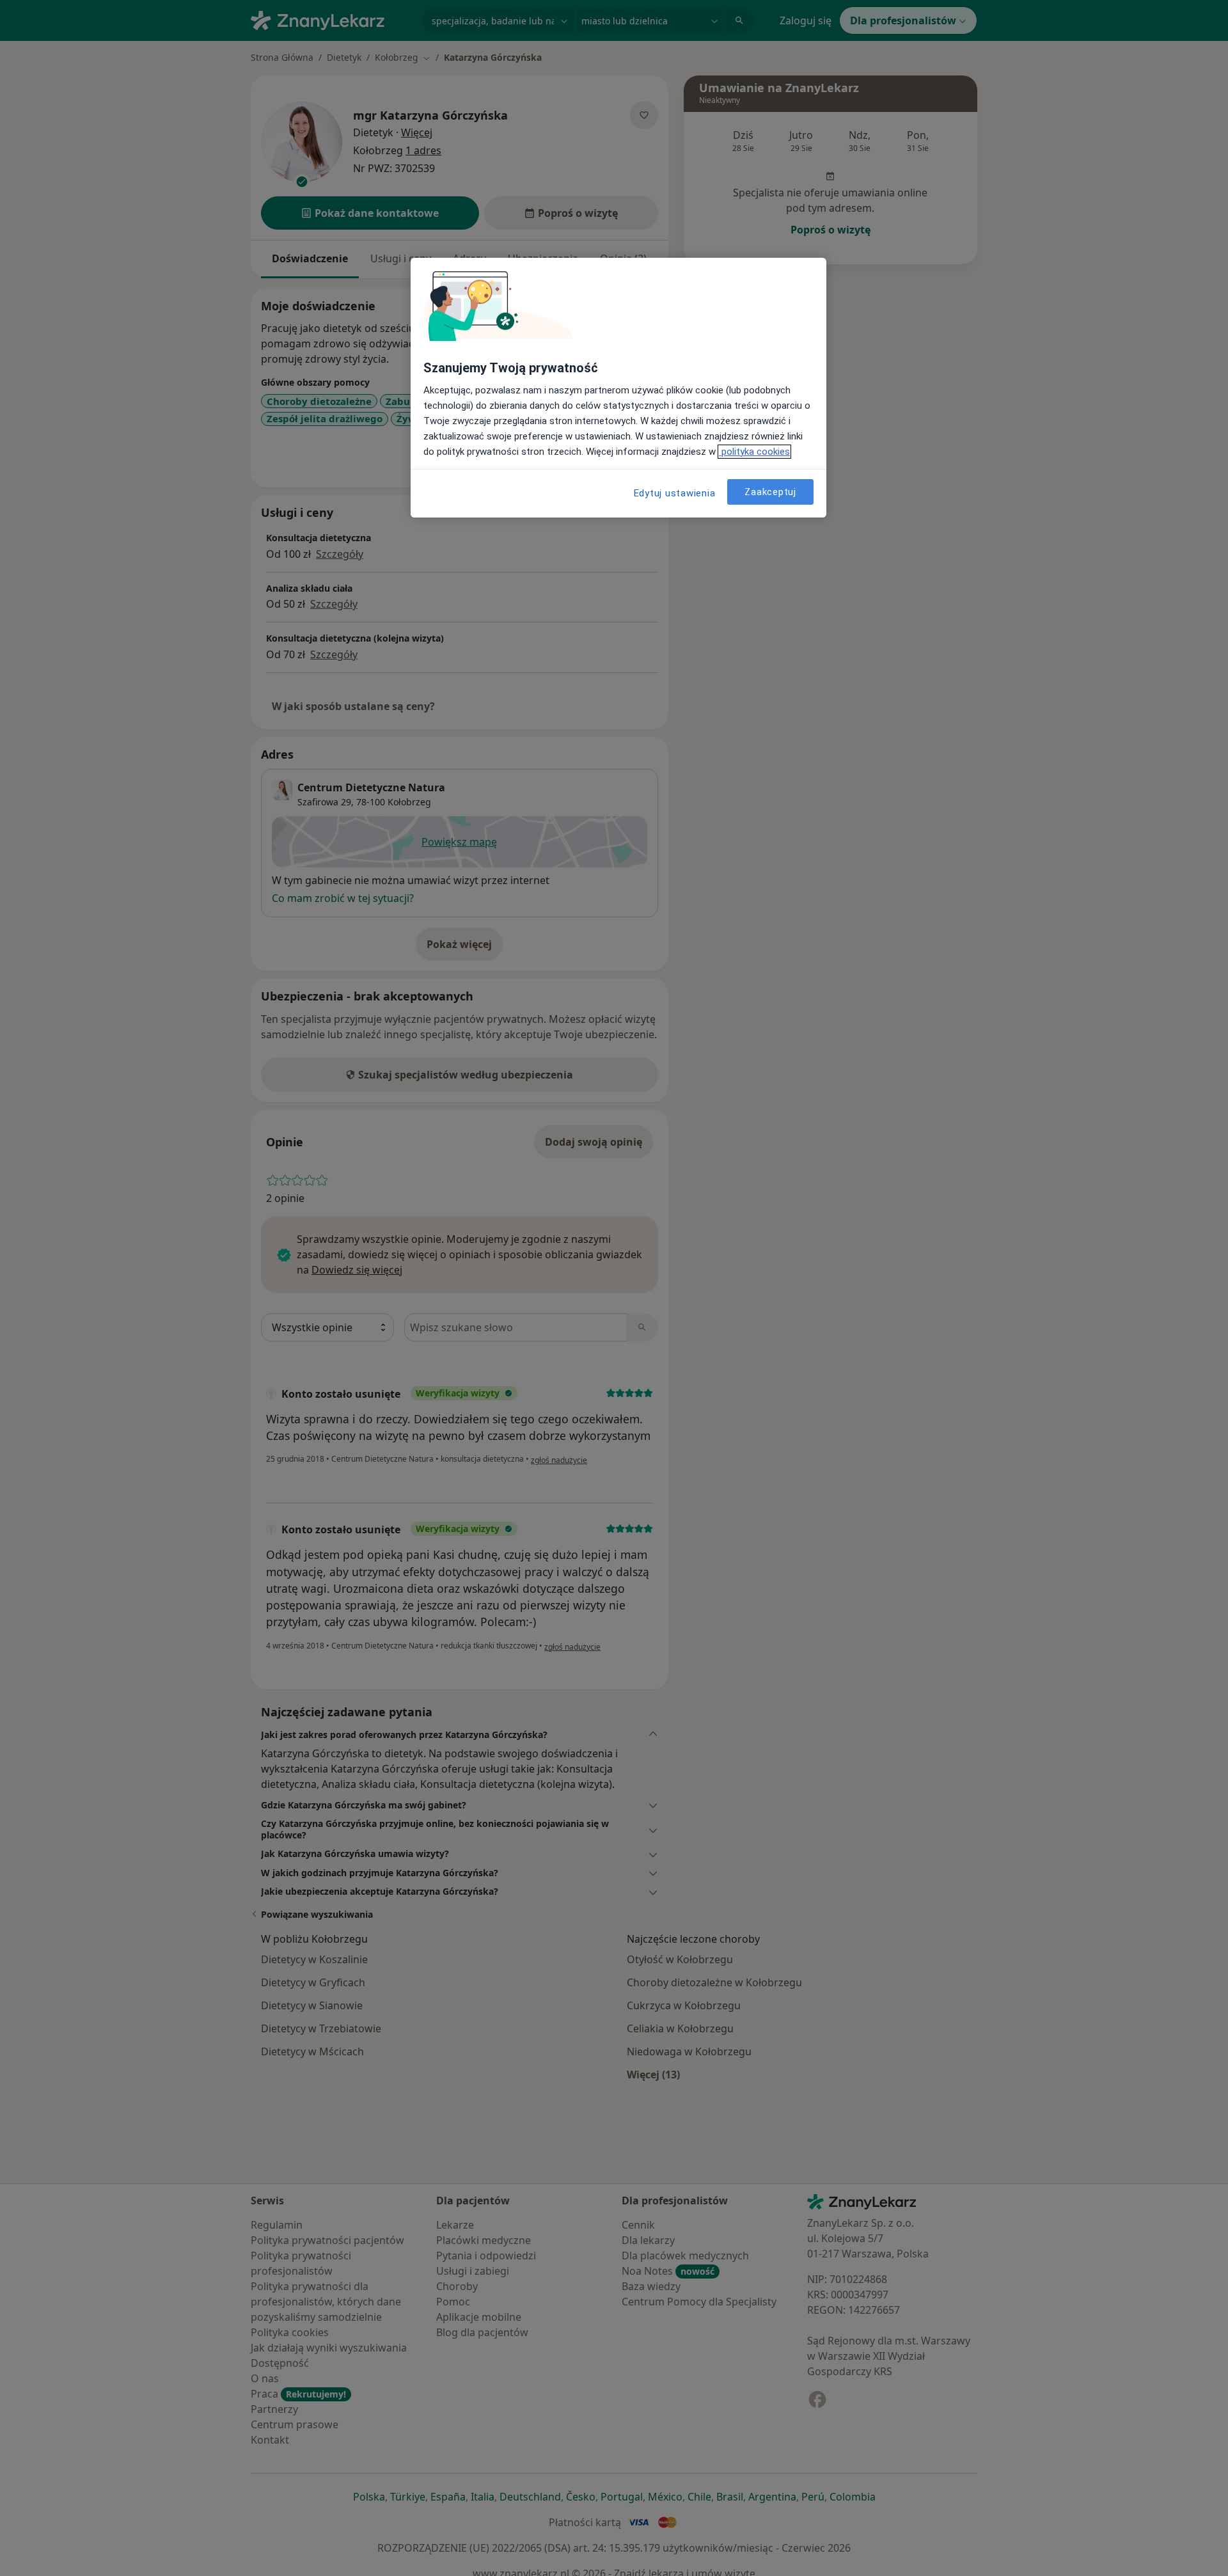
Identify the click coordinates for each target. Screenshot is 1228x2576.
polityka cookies (754, 452)
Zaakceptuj (770, 491)
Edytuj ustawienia (675, 493)
